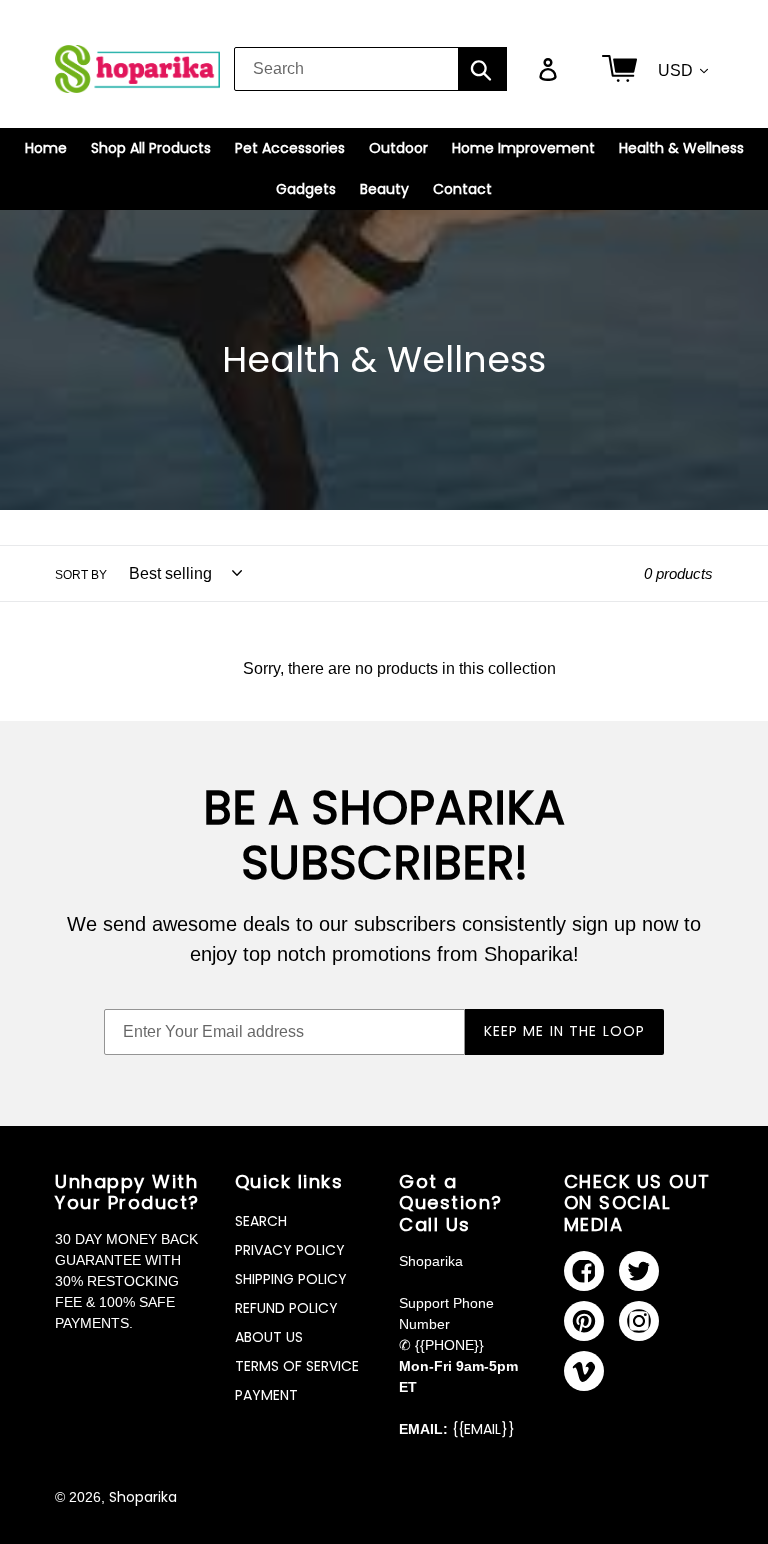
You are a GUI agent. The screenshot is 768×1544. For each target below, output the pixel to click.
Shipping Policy (291, 1279)
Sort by (81, 575)
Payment (266, 1395)
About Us (269, 1337)
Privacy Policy (290, 1250)
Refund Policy (286, 1308)
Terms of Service (297, 1366)
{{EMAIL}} (483, 1429)
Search (261, 1221)
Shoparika (143, 1497)
